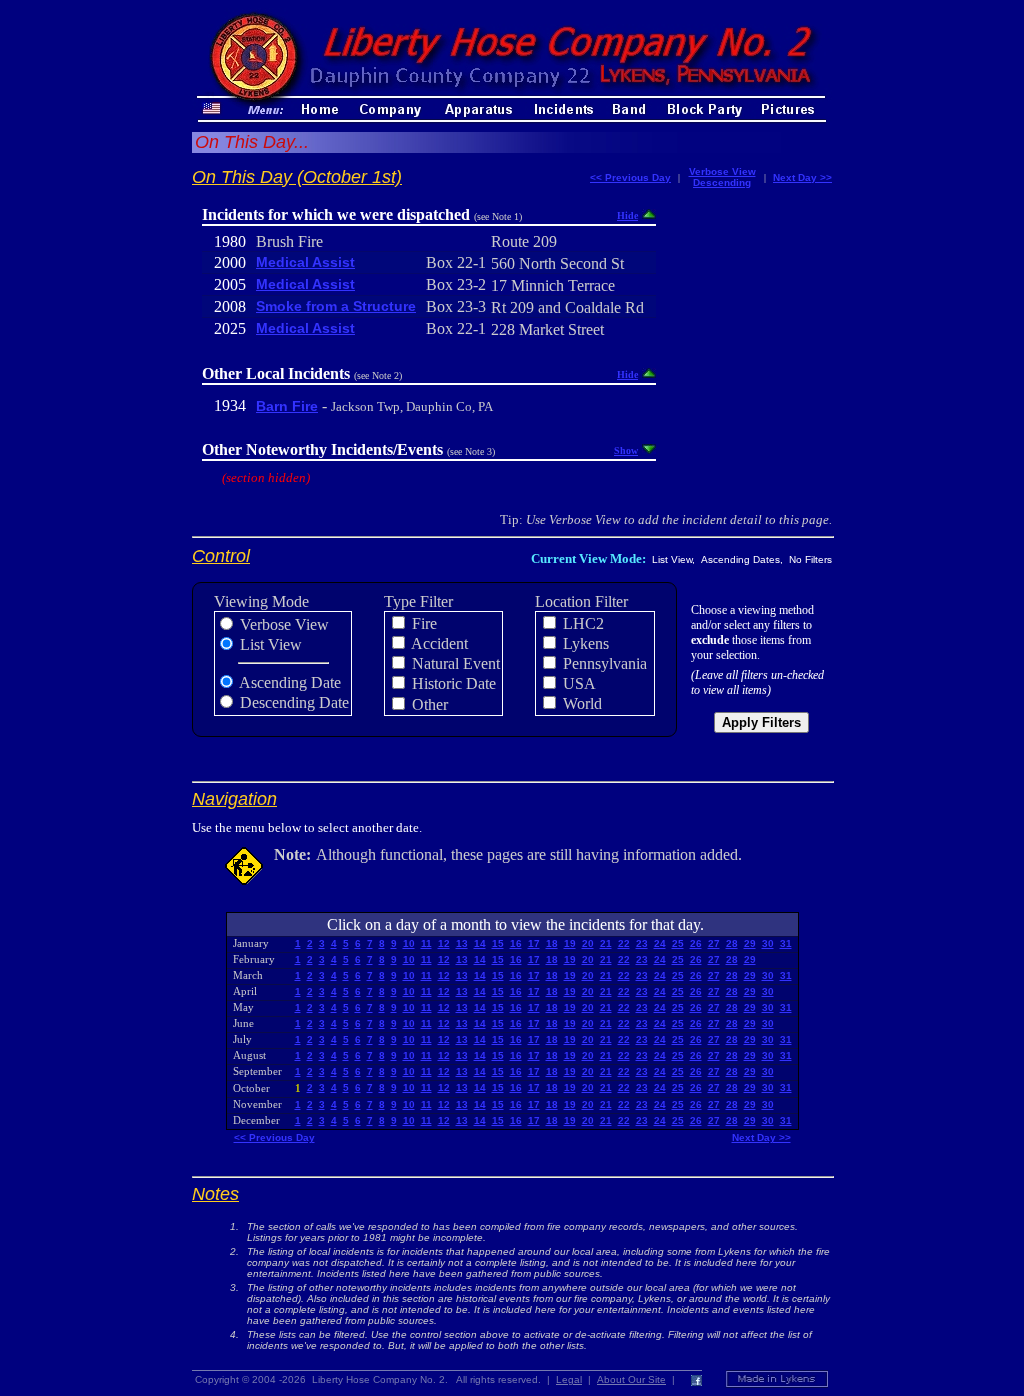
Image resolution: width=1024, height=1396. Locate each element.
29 (750, 943)
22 (624, 943)
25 (678, 943)
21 (606, 943)
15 (498, 943)
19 (570, 943)
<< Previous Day (630, 177)
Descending (722, 182)
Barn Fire (287, 406)
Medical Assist (305, 262)
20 (588, 943)
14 (480, 943)
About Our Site (631, 1379)
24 (660, 943)
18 (552, 943)
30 (768, 943)
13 (462, 943)
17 (534, 943)
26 (696, 943)
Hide (627, 215)
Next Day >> (802, 177)
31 (786, 943)
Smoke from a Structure (336, 306)
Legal (569, 1379)
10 (409, 943)
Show (626, 450)
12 (444, 943)
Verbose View (722, 171)
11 (426, 943)
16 (516, 943)
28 (732, 943)
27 (714, 943)
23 (642, 943)
